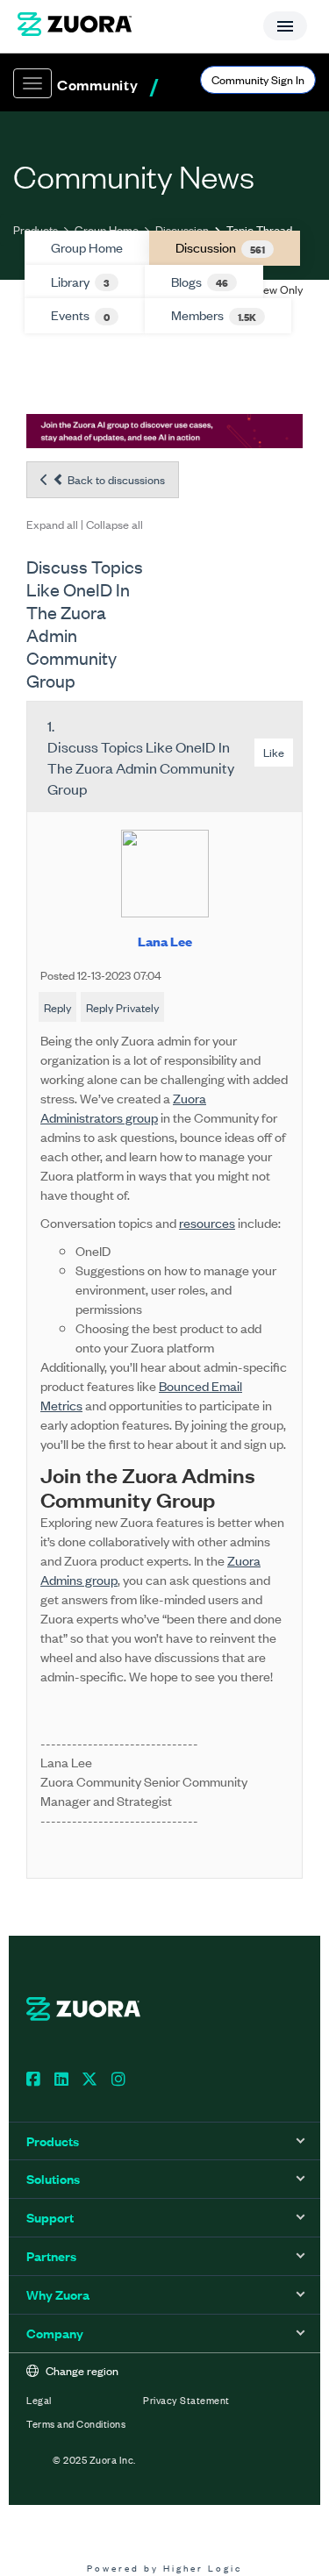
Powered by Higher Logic (164, 2568)
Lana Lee (165, 941)
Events (80, 315)
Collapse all (114, 524)
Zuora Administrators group (123, 1107)
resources (207, 1222)
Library (80, 282)
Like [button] (274, 752)
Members (214, 315)
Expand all (52, 524)
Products (36, 229)
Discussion (182, 229)
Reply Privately (122, 1007)
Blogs (200, 282)
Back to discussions (115, 479)
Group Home (107, 229)
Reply (57, 1007)
